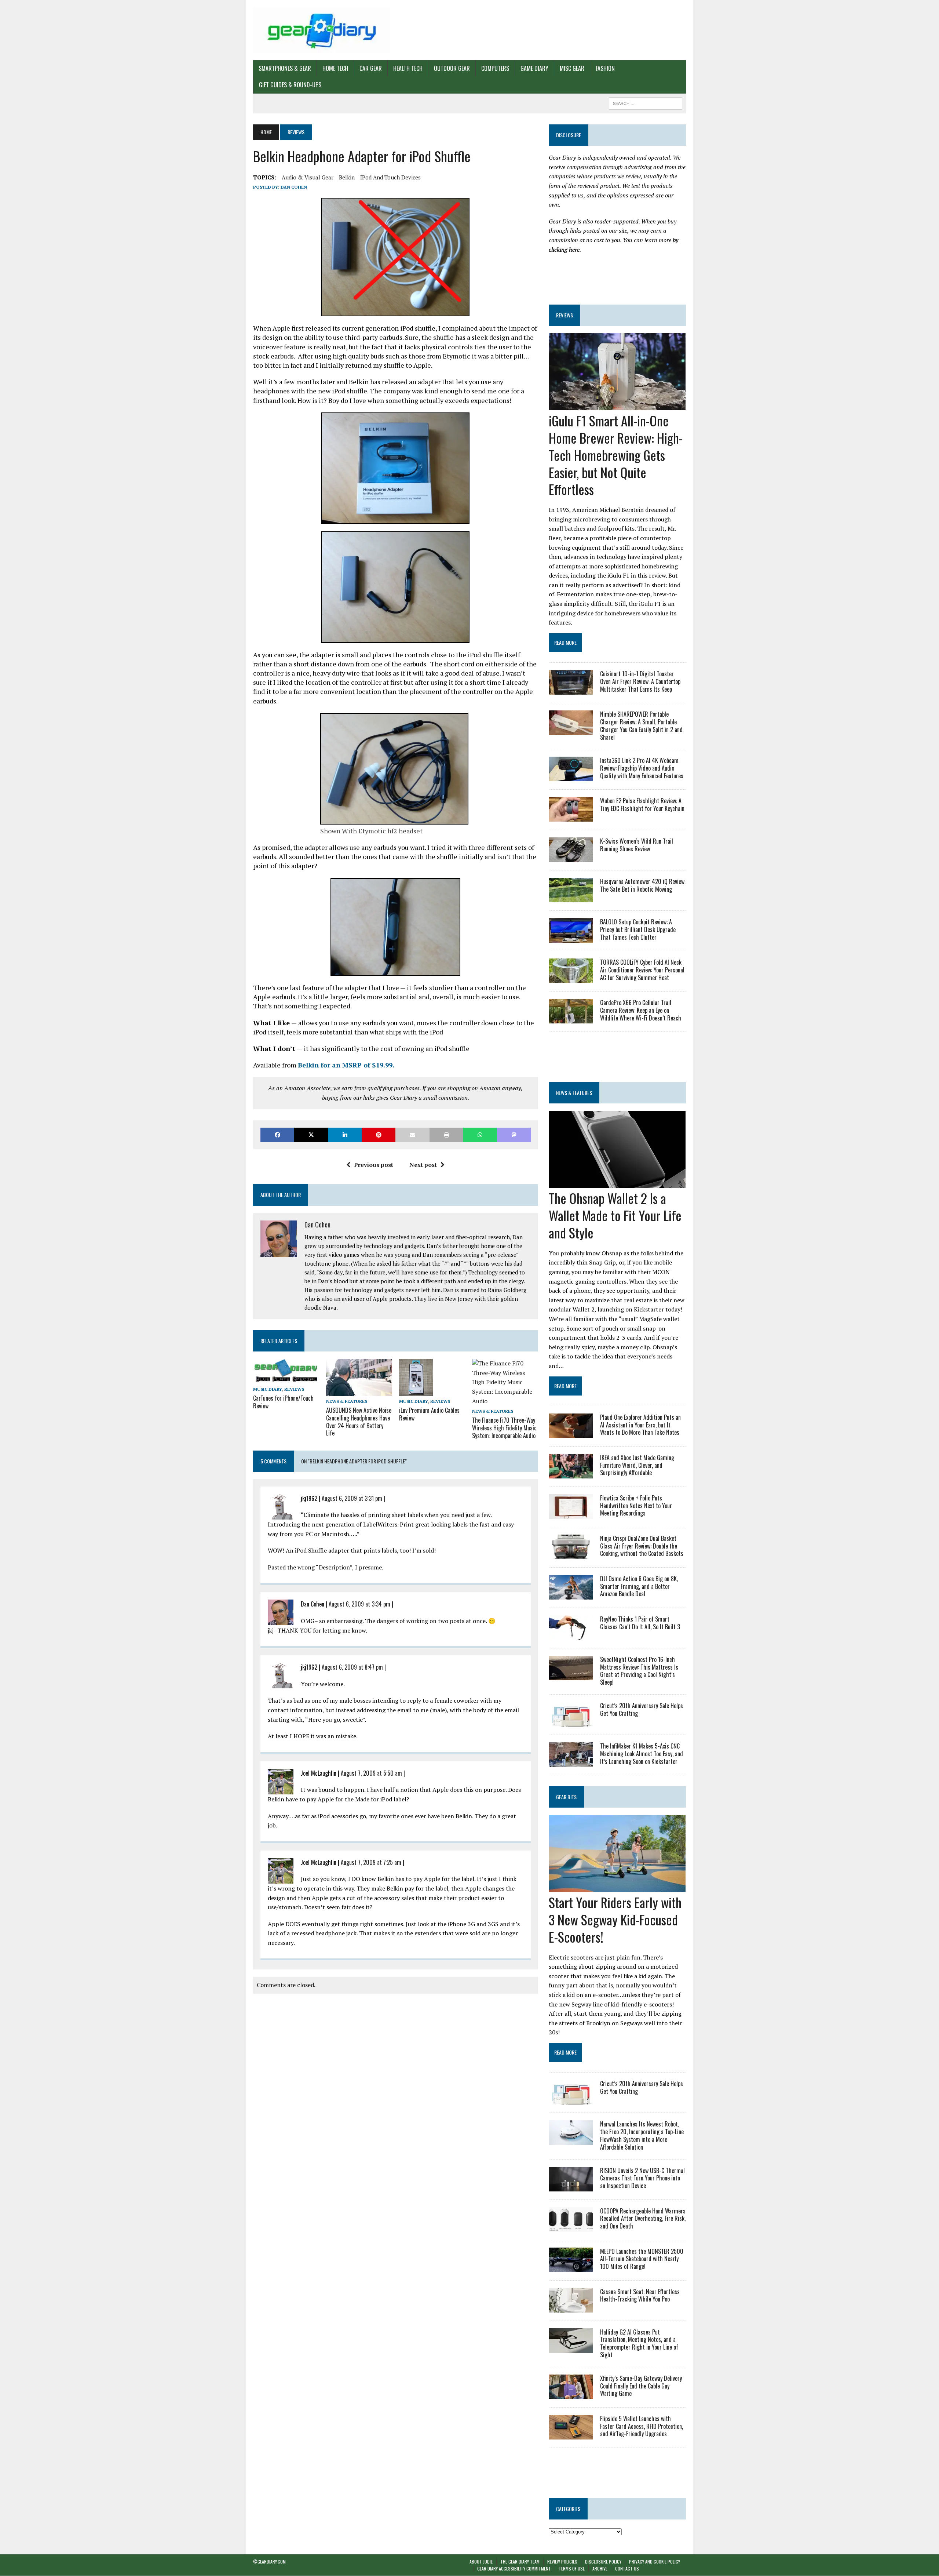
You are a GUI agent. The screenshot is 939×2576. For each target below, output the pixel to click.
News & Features (347, 1401)
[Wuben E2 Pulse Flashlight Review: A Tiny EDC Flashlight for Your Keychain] (571, 817)
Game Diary (534, 68)
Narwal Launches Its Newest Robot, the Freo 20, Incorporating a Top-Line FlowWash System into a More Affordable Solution (642, 2135)
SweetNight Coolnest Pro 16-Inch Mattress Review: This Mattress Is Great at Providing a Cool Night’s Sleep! (639, 1671)
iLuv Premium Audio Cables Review (429, 1414)
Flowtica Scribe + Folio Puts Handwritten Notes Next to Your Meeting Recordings (636, 1506)
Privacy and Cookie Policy (655, 2562)
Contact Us (627, 2569)
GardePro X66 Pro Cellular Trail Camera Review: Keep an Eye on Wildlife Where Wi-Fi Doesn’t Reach (641, 1010)
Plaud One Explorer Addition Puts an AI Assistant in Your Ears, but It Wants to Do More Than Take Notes (640, 1425)
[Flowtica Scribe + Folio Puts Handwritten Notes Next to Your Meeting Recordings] (571, 1514)
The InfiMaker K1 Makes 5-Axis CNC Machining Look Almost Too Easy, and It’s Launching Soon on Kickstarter (642, 1754)
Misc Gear (572, 68)
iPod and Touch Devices (390, 177)
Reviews (294, 1389)
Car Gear (371, 68)
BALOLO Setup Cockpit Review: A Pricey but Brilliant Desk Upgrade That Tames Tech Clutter (638, 929)
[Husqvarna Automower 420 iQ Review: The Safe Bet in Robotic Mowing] (571, 898)
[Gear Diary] (322, 30)
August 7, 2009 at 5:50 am (371, 1773)
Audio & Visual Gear (308, 177)
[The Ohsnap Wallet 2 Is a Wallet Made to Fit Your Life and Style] (617, 1183)
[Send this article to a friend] (412, 1135)
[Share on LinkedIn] (345, 1135)
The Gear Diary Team (520, 2562)
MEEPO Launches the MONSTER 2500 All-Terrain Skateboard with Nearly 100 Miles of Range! (642, 2259)
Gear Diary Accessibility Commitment (514, 2569)
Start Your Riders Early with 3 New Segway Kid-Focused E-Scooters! (615, 1919)
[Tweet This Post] (311, 1135)
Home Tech (335, 68)
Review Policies (562, 2562)
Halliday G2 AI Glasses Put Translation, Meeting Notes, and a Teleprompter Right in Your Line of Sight (639, 2343)
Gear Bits (566, 1797)
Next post (423, 1165)
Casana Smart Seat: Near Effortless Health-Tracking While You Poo (640, 2295)
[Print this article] (446, 1135)
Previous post (374, 1165)
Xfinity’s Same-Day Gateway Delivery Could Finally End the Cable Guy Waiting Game (641, 2386)
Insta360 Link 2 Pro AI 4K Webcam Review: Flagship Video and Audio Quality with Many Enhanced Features (642, 768)
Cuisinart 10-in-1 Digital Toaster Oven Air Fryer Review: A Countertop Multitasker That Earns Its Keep (640, 681)
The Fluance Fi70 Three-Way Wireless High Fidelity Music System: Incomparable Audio (504, 1428)
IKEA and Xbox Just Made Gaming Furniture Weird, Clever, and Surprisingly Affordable (637, 1465)
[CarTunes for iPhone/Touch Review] (286, 1379)
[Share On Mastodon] (514, 1135)
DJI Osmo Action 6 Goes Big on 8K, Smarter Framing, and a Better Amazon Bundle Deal (639, 1586)
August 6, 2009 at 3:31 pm (352, 1498)
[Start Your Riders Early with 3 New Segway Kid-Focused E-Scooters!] (617, 1887)
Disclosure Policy (603, 2562)
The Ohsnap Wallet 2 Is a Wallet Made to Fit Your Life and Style (615, 1215)
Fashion (605, 68)
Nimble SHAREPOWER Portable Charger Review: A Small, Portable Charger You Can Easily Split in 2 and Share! (641, 725)
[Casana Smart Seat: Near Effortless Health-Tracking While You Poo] (571, 2307)
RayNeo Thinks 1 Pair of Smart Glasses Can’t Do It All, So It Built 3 (640, 1623)
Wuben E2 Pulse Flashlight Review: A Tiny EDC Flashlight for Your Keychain (642, 805)
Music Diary (268, 1389)
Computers (495, 68)
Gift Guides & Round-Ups (290, 85)
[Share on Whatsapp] (480, 1135)
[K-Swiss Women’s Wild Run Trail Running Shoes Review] (571, 857)
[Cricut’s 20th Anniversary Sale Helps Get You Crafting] (571, 1721)
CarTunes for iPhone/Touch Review (283, 1402)
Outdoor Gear (452, 68)
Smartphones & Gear (285, 68)
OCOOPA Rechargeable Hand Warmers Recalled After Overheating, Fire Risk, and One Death (643, 2219)
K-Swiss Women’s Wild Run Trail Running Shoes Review (637, 845)
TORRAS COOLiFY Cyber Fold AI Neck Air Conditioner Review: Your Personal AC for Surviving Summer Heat (642, 970)
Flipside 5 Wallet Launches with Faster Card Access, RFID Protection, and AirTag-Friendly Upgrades (642, 2426)
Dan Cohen (294, 187)
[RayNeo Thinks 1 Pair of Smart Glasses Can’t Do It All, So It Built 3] (571, 1635)
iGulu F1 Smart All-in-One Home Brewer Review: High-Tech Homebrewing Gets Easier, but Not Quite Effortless (616, 455)
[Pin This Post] (379, 1135)
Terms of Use (572, 2569)
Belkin (347, 177)
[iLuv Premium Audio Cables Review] (416, 1391)
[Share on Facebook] (277, 1135)
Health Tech (408, 68)
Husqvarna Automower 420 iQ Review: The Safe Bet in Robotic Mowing (643, 885)
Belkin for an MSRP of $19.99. (346, 1065)
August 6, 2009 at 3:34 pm (359, 1604)
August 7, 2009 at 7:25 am (371, 1862)
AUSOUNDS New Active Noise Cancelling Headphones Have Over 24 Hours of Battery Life (359, 1422)
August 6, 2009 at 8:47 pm (352, 1667)
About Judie (481, 2562)
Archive (600, 2569)
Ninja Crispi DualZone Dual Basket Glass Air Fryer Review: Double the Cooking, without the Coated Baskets (642, 1546)
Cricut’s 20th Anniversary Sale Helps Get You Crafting (642, 1709)
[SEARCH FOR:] (646, 102)
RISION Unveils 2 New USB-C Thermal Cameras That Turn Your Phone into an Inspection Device (642, 2178)
